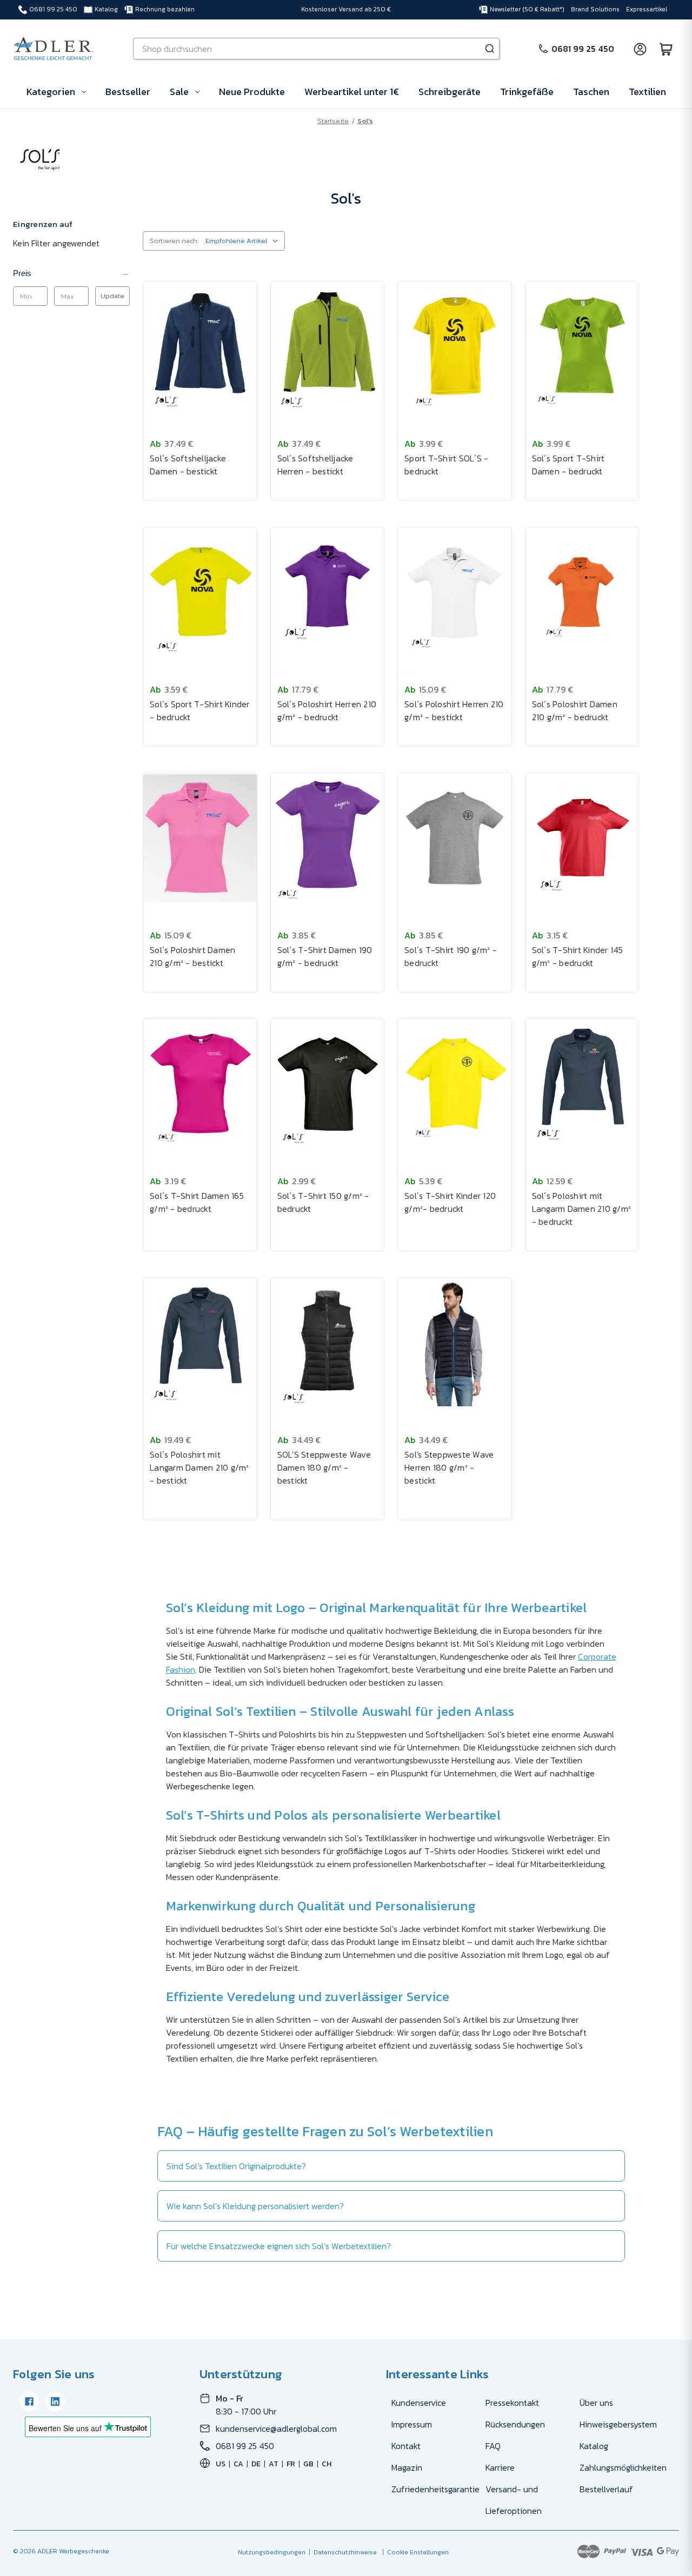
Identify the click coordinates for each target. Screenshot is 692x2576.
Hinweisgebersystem (618, 2424)
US (221, 2464)
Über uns (596, 2403)
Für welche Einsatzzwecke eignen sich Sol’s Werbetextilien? (279, 2246)
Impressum (412, 2424)
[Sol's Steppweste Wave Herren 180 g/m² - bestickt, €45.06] (455, 1343)
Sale (179, 92)
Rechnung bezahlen (165, 9)
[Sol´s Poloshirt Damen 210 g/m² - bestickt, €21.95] (200, 838)
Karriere (500, 2467)
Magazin (407, 2467)
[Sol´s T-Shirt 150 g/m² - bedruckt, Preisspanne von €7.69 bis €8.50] (328, 1084)
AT (274, 2464)
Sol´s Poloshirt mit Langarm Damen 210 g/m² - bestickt (199, 1467)
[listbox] (244, 241)
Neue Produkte (252, 92)
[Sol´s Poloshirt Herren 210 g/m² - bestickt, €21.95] (455, 592)
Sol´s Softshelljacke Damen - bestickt (188, 465)
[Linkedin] (55, 2401)
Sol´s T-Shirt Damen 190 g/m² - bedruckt (325, 956)
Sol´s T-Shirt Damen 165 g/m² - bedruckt (197, 1202)
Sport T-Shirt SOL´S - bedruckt (446, 465)
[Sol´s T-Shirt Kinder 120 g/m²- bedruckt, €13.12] (455, 1084)
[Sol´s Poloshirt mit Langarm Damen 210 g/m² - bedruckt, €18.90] (582, 1084)
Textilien (647, 92)
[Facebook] (29, 2401)
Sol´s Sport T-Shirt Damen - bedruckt (568, 465)
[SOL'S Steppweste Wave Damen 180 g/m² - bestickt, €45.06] (328, 1343)
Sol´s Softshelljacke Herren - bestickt (315, 465)
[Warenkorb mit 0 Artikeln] (666, 49)
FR (291, 2464)
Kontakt (406, 2446)
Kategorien (51, 92)
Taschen (591, 92)
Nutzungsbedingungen (272, 2552)
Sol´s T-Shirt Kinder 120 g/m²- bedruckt (450, 1202)
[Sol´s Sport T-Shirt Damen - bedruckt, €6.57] (582, 346)
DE (256, 2464)
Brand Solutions (595, 9)
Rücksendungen (515, 2424)
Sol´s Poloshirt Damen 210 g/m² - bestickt (192, 956)
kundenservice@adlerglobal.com (276, 2429)
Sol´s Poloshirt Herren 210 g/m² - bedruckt (327, 710)
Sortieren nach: (174, 241)
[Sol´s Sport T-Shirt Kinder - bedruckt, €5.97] (200, 592)
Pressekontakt (512, 2403)
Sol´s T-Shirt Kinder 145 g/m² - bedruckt (578, 956)
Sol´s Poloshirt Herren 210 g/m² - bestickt (454, 710)
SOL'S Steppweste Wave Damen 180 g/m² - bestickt (324, 1467)
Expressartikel (647, 9)
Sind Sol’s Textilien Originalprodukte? (236, 2166)
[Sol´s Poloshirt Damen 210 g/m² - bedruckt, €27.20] (582, 592)
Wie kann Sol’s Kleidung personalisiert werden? (255, 2206)
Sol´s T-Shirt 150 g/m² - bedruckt (323, 1202)
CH (327, 2464)
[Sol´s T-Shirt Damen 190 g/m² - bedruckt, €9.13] (328, 838)
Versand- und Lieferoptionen (514, 2500)
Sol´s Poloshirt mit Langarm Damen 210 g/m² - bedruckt (582, 1209)
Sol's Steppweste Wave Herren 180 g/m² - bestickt (449, 1467)
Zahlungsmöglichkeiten (623, 2467)
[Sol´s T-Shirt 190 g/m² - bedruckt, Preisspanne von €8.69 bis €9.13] (455, 838)
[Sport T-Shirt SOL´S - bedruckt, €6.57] (455, 346)
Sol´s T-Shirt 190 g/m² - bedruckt (451, 956)
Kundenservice (419, 2403)
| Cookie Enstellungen (414, 2552)
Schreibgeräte (450, 92)
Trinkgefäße (527, 92)
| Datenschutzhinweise (341, 2552)
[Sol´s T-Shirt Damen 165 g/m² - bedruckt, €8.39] (200, 1084)
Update (112, 296)
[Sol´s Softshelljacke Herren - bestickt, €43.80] (328, 346)
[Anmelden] (640, 49)
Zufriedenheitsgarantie (435, 2489)
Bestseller (128, 92)
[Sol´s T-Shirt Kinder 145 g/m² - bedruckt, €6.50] (582, 838)
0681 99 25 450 (53, 9)
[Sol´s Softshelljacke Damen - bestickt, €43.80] (200, 346)
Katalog (106, 9)
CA (238, 2464)
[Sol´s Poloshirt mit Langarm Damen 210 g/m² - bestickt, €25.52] (200, 1343)
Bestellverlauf (606, 2489)
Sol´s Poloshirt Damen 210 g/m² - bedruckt (575, 710)
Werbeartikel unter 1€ (352, 92)
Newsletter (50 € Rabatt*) (527, 9)
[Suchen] (490, 49)
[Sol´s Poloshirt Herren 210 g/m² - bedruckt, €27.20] (328, 592)
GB (308, 2464)
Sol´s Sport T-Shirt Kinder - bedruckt (200, 710)
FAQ (493, 2446)
